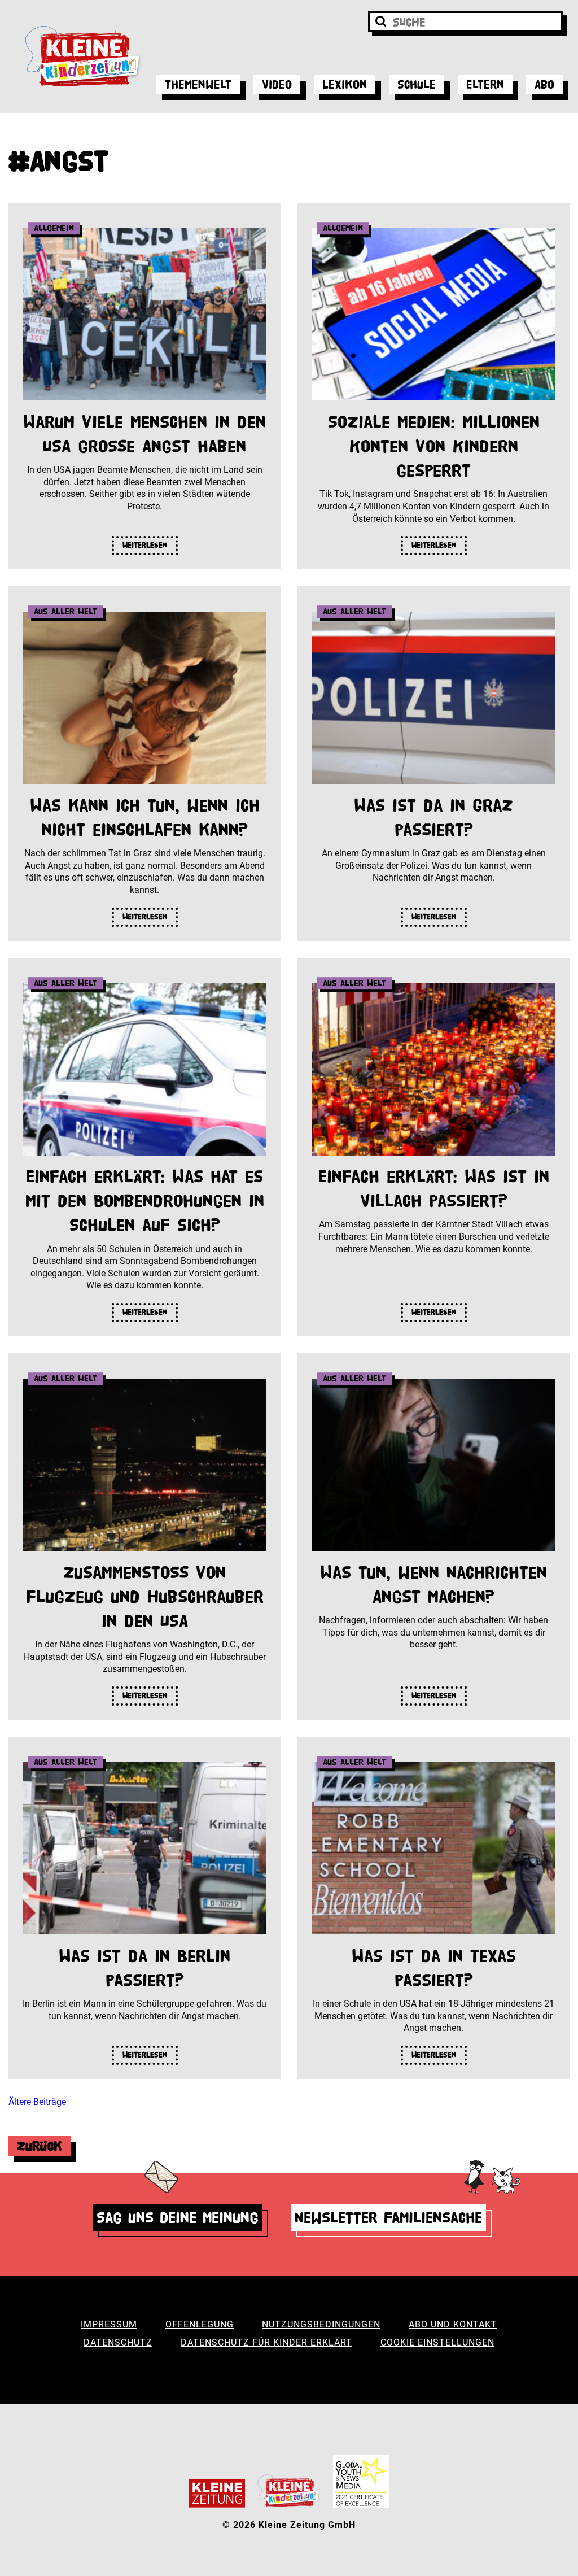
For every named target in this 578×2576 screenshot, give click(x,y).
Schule (417, 84)
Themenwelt (198, 84)
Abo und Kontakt (453, 2324)
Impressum (109, 2324)
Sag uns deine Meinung (178, 2218)
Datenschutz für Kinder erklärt (266, 2342)
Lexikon (345, 84)
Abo (544, 84)
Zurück (40, 2146)
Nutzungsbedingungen (321, 2324)
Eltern (485, 84)
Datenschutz (118, 2342)
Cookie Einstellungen (437, 2342)
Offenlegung (200, 2324)
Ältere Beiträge (37, 2102)
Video (277, 84)
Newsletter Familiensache (388, 2218)
